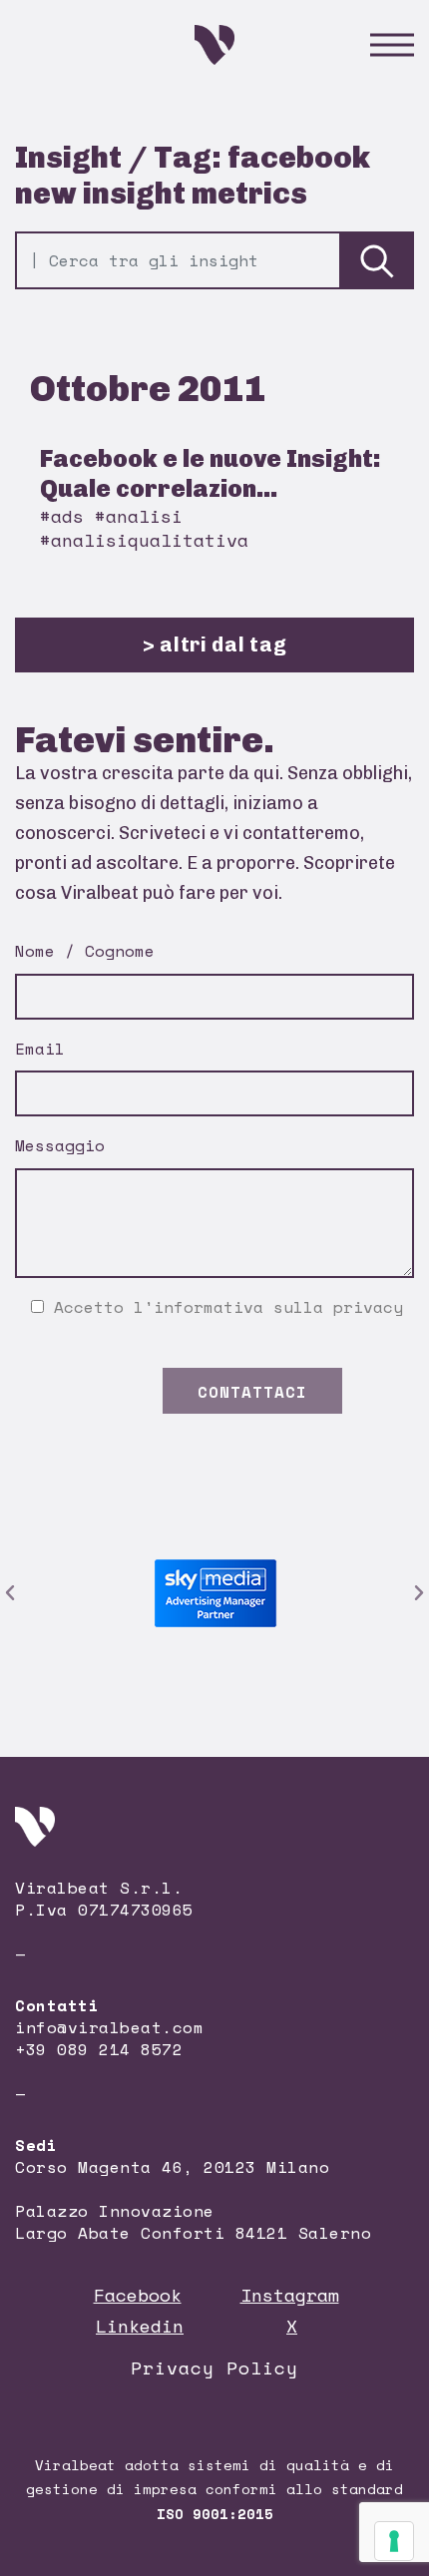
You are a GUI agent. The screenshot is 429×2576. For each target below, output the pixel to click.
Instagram (290, 2295)
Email (40, 1049)
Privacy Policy (214, 2367)
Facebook (138, 2295)
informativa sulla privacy (278, 1307)
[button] (10, 1593)
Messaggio (60, 1145)
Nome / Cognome (85, 951)
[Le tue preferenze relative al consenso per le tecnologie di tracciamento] (394, 2541)
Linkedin (140, 2326)
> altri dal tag (215, 644)
